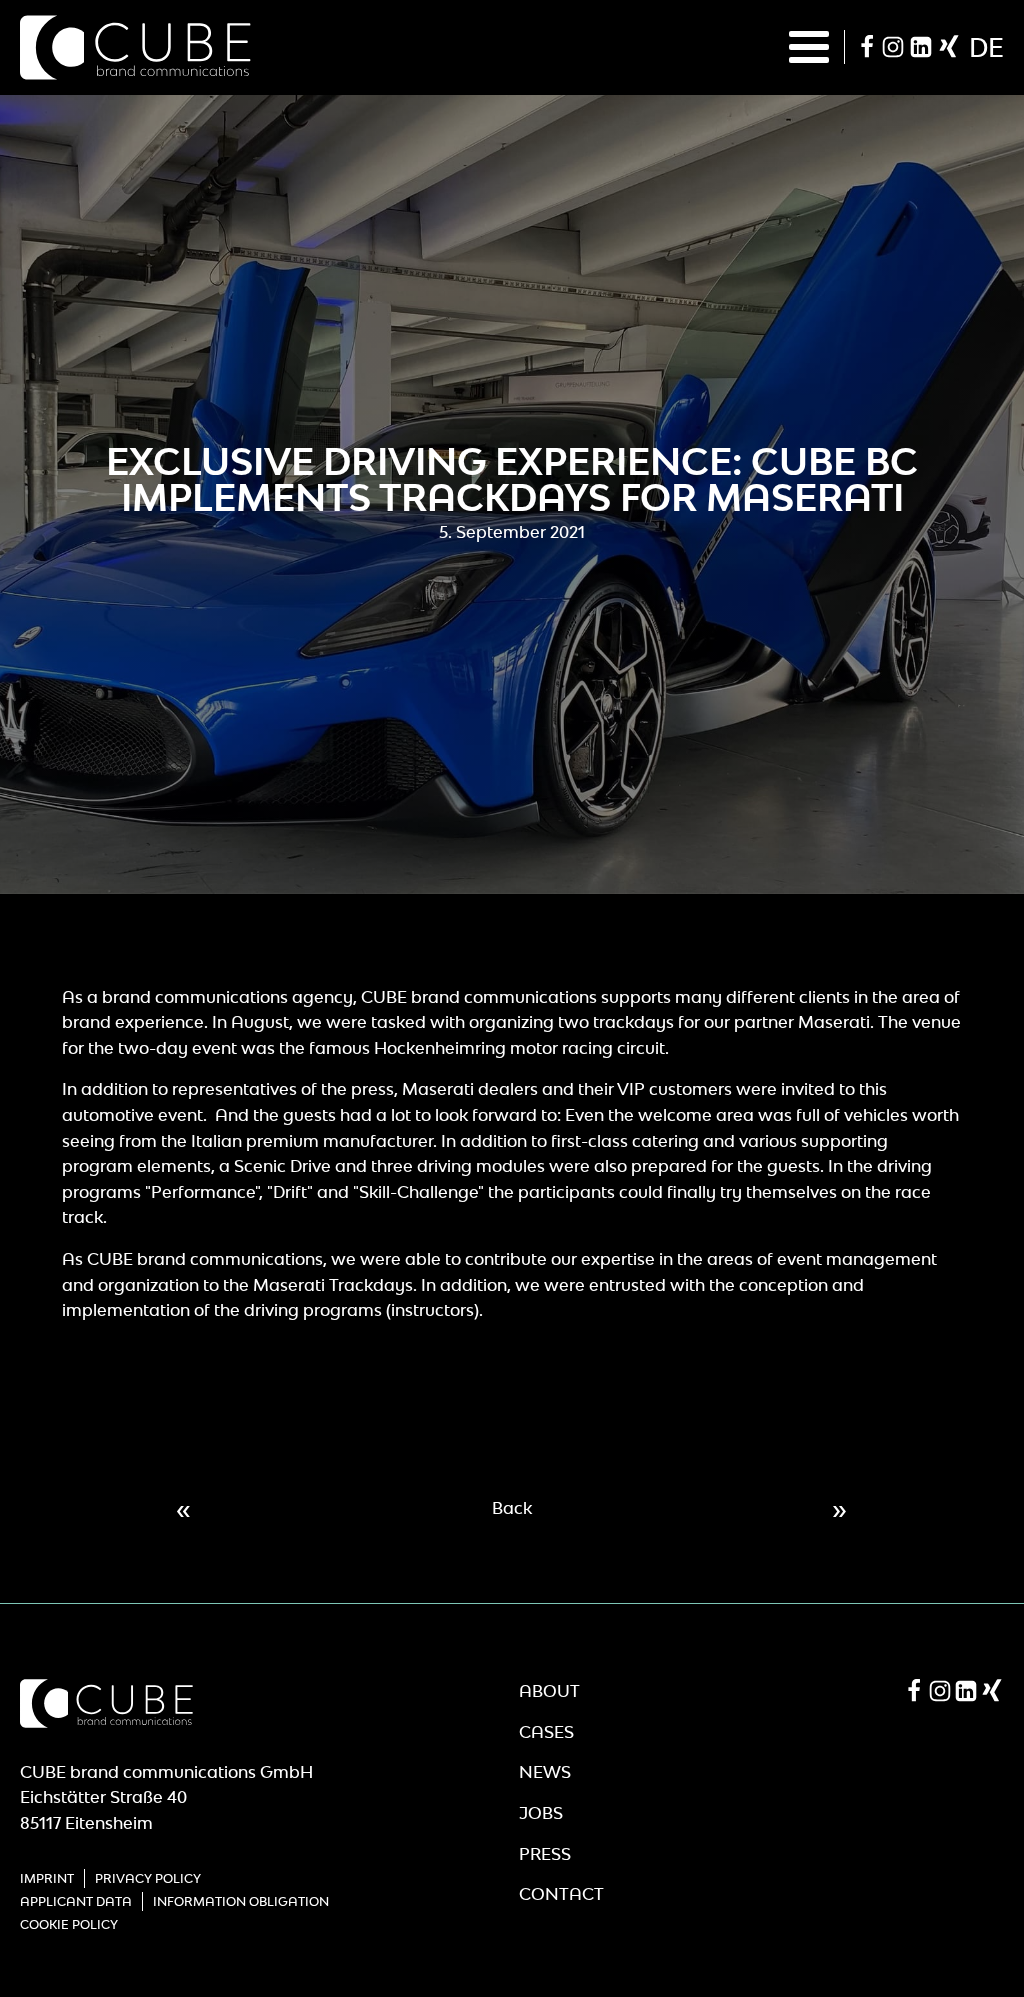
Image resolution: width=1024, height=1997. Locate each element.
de (986, 47)
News (545, 1772)
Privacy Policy (148, 1878)
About (549, 1691)
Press (545, 1854)
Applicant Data (76, 1901)
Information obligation (241, 1901)
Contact (561, 1894)
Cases (546, 1732)
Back (512, 1508)
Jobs (541, 1813)
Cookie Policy (69, 1924)
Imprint (47, 1878)
